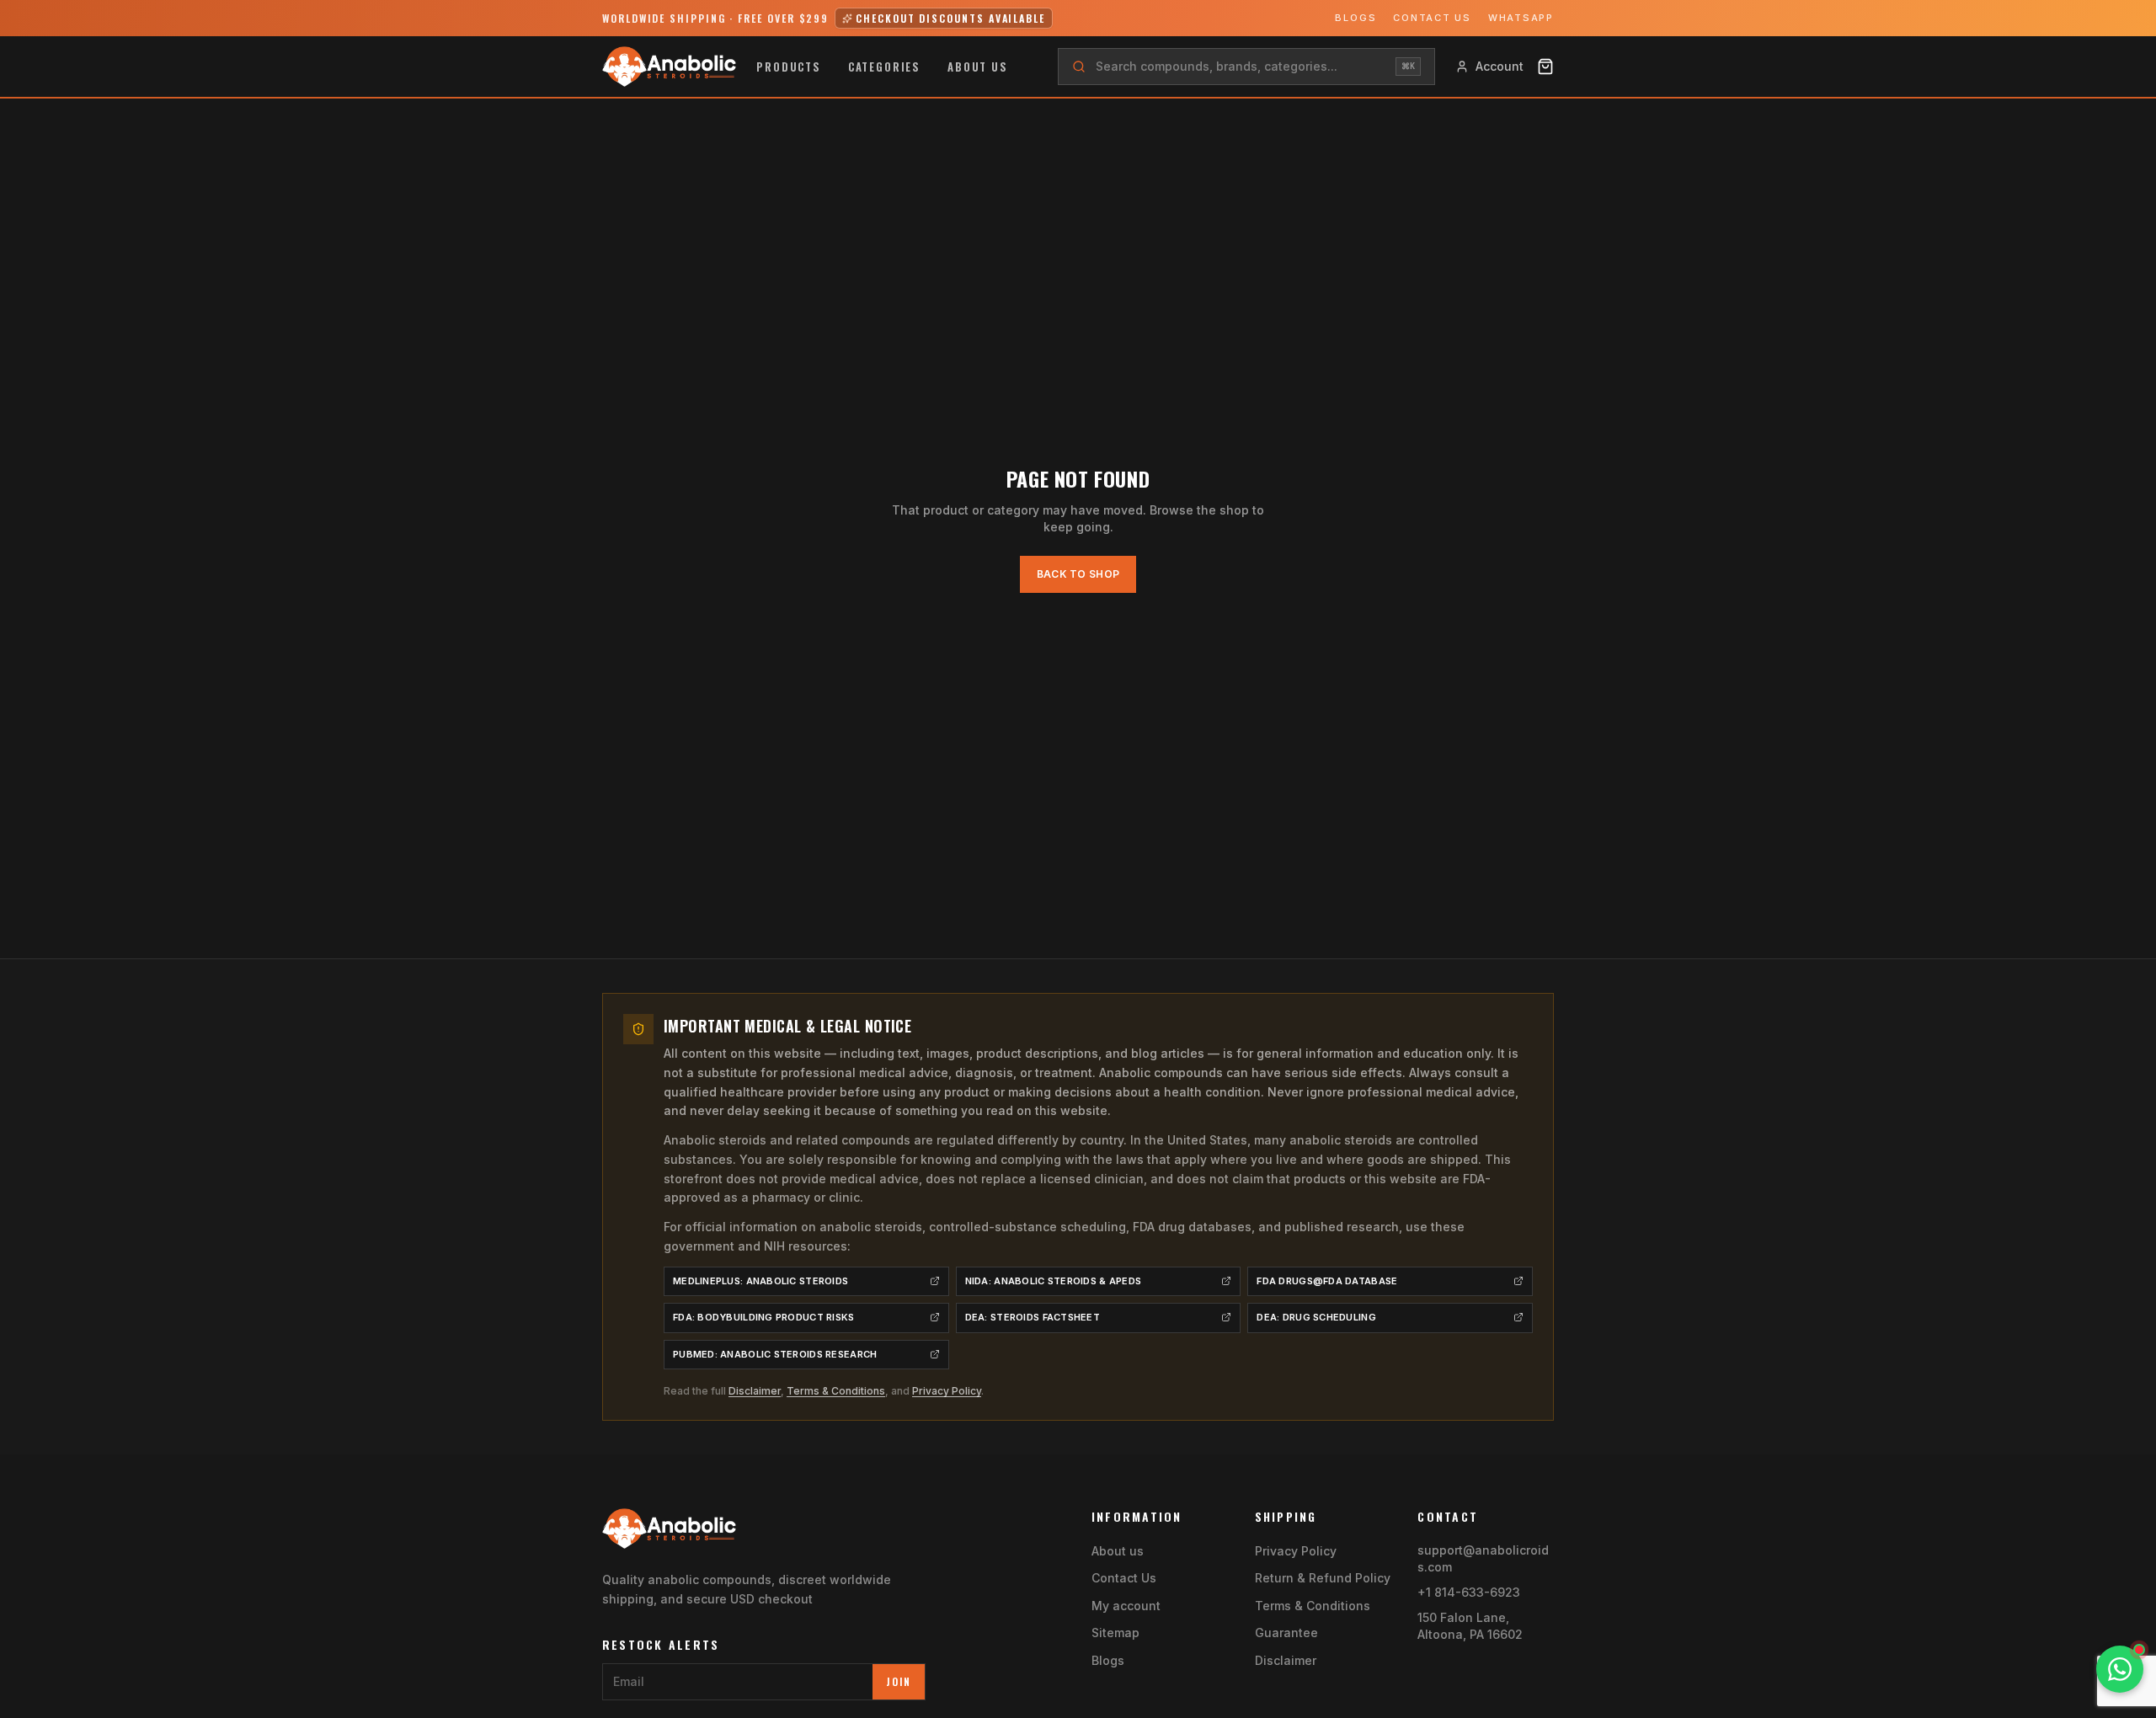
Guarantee (1286, 1633)
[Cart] (1545, 67)
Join (899, 1681)
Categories (884, 67)
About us (978, 67)
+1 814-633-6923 (1469, 1592)
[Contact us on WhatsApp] (2120, 1669)
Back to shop (1078, 574)
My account (1126, 1606)
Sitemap (1115, 1633)
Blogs (1356, 18)
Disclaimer (755, 1391)
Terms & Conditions (836, 1391)
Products (789, 67)
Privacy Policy (947, 1391)
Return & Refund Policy (1323, 1578)
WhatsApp (1521, 18)
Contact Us (1432, 18)
